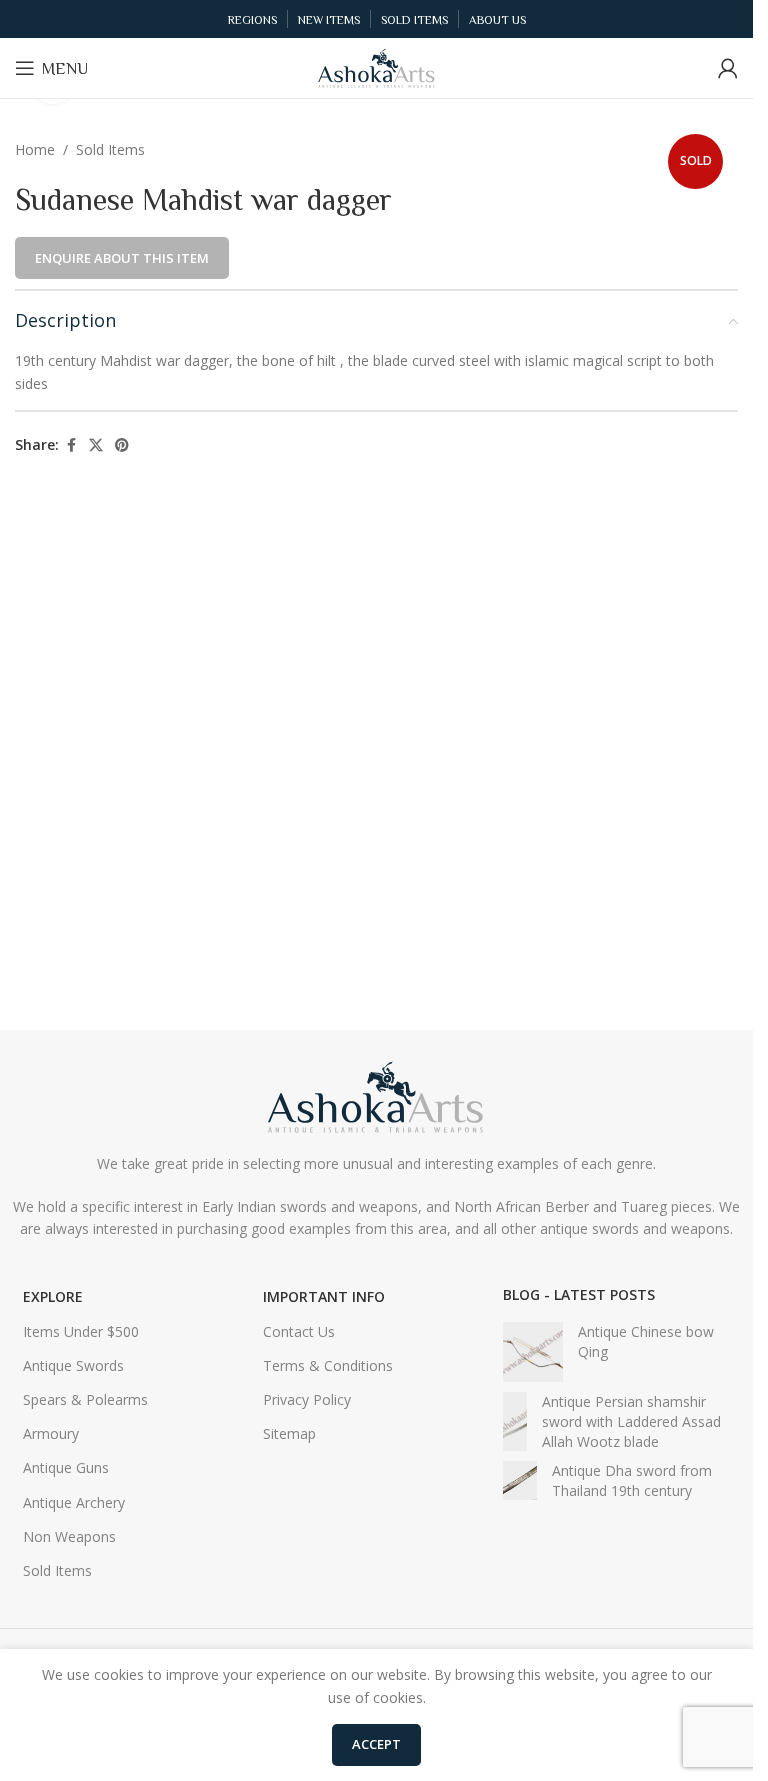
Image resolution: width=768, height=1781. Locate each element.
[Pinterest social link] (122, 445)
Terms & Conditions (328, 1365)
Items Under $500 (81, 1331)
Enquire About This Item (122, 258)
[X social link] (96, 445)
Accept (376, 1744)
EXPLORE (53, 1296)
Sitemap (289, 1433)
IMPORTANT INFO (324, 1296)
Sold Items (110, 149)
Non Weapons (69, 1536)
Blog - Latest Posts (579, 1294)
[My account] (728, 68)
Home (35, 149)
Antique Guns (66, 1467)
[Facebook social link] (71, 445)
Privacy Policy (307, 1399)
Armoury (51, 1433)
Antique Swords (73, 1365)
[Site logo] (377, 66)
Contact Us (299, 1331)
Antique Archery (74, 1502)
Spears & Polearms (85, 1399)
